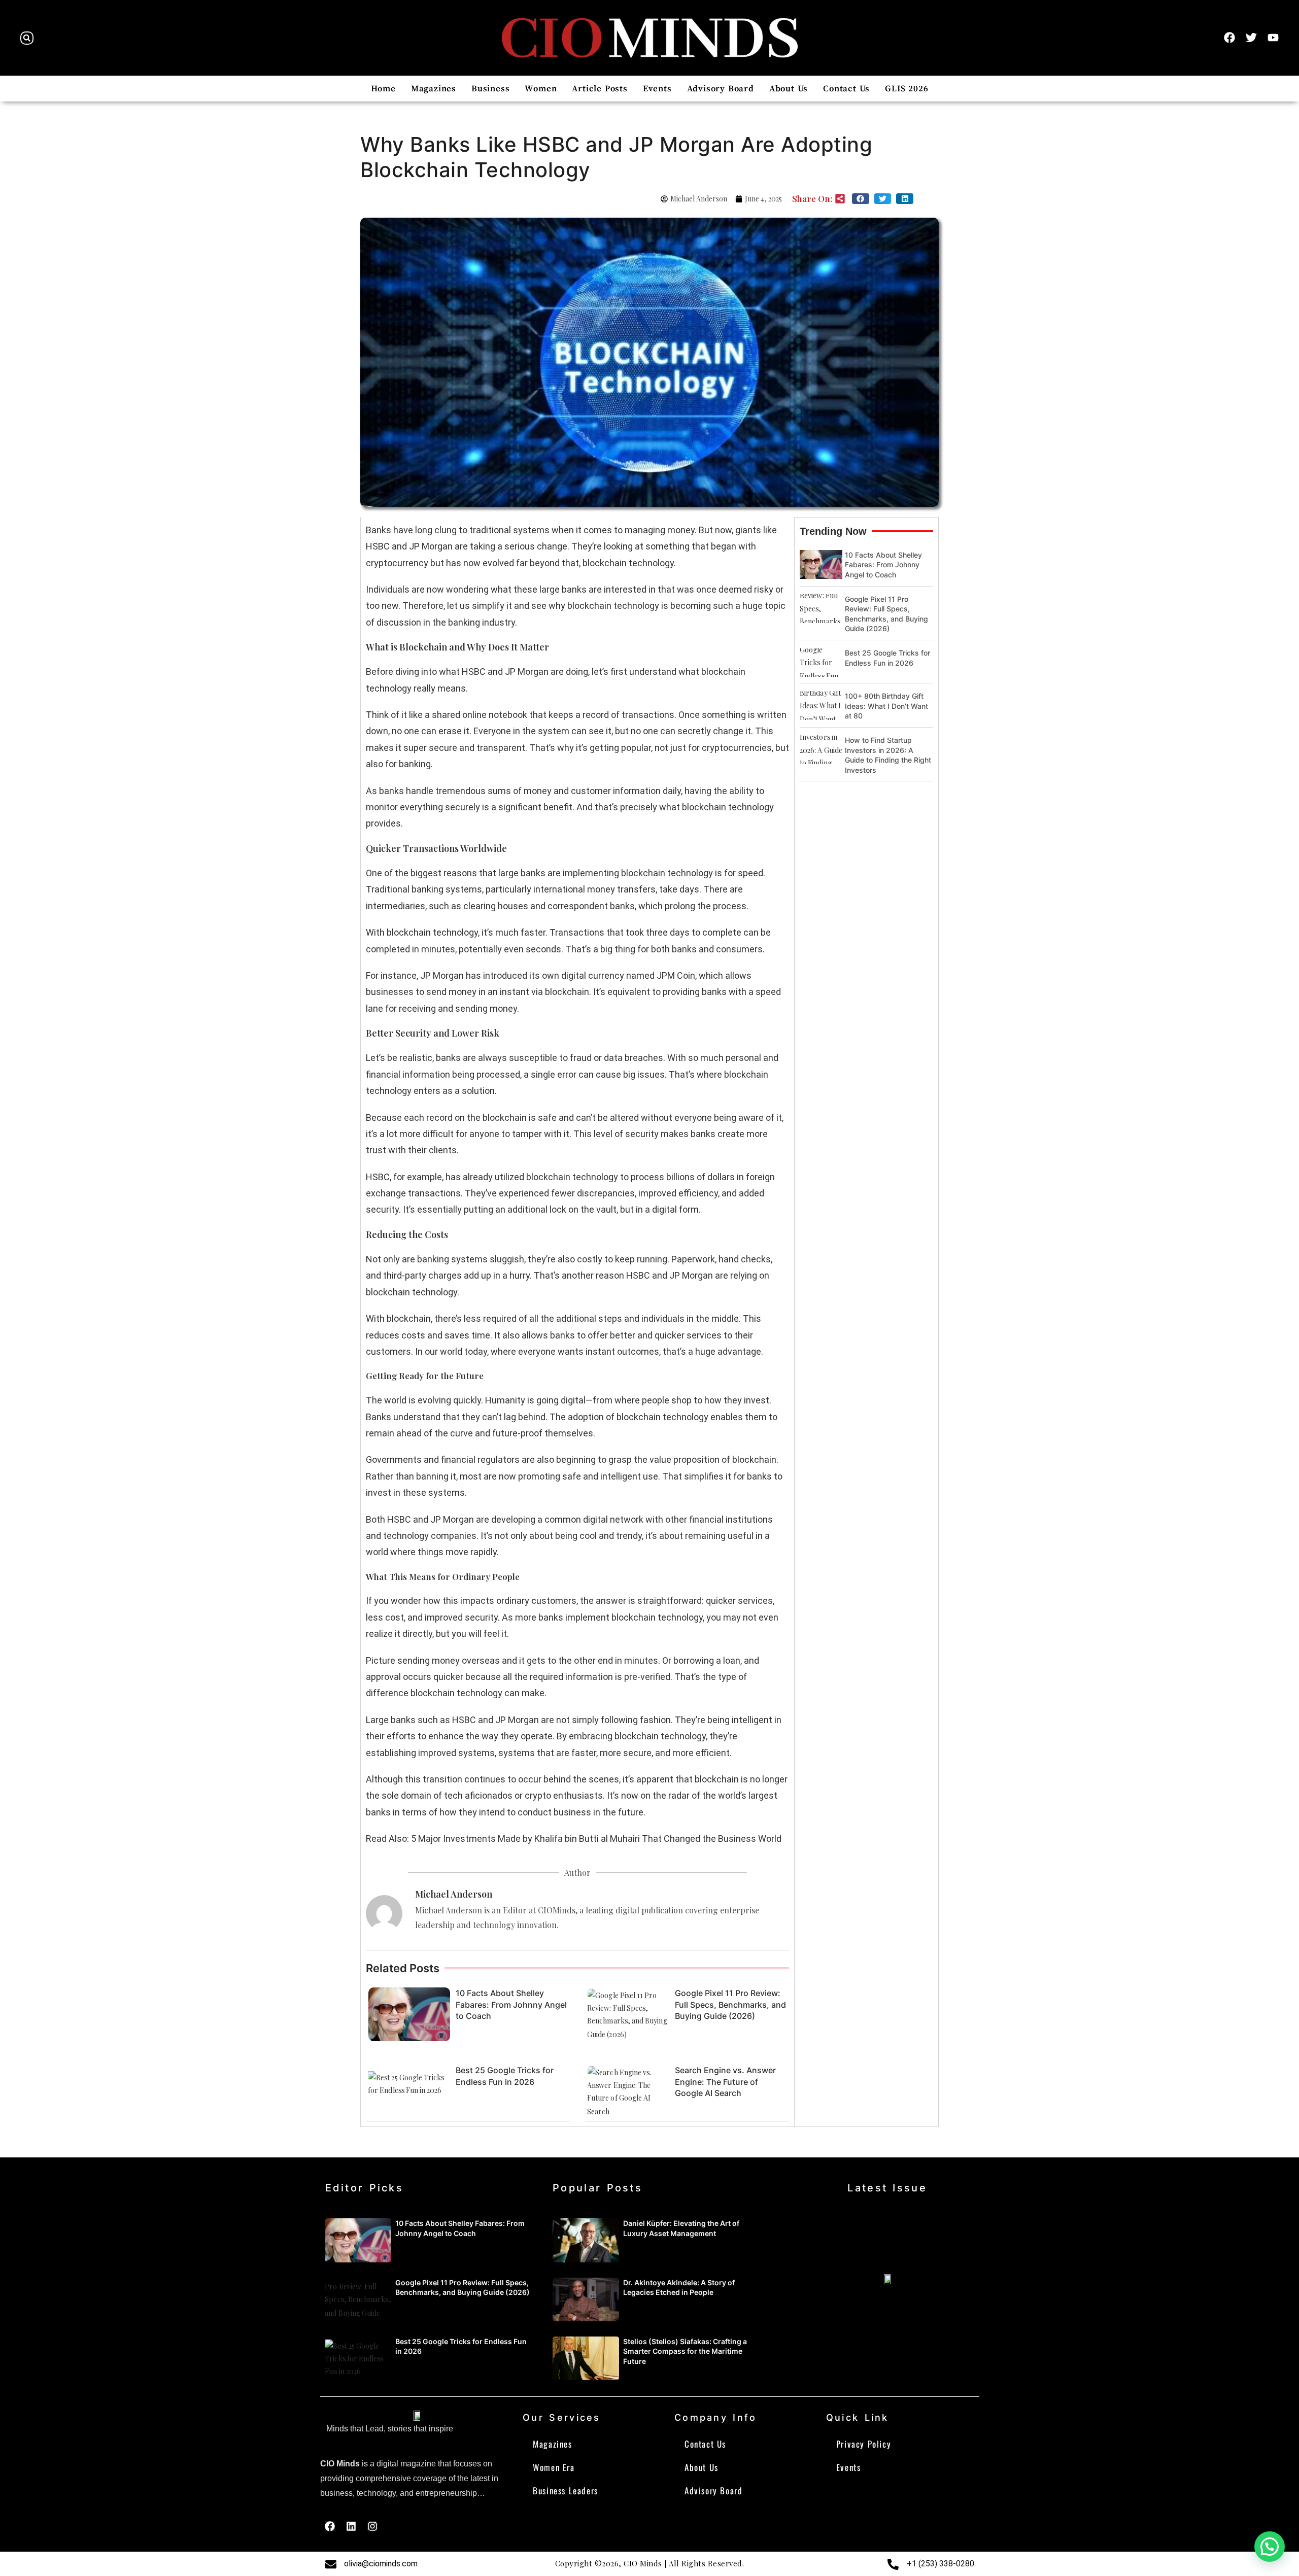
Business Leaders (566, 2491)
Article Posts (600, 89)
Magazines (434, 89)
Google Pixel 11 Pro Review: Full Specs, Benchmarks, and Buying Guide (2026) (730, 2004)
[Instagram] (372, 2526)
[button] (27, 38)
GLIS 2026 (907, 89)
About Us (789, 89)
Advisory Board (721, 89)
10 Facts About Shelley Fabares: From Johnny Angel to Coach (511, 2004)
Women (541, 89)
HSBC (638, 1275)
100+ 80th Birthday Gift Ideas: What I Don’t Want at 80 (886, 706)
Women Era (554, 2467)
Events (657, 89)
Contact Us (846, 89)
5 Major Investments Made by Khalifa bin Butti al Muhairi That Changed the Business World (596, 1839)
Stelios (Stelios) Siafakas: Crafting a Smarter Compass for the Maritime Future (685, 2351)
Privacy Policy (864, 2444)
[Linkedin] (351, 2526)
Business (490, 89)
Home (383, 89)
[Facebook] (330, 2526)
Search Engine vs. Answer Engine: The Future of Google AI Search (725, 2082)
